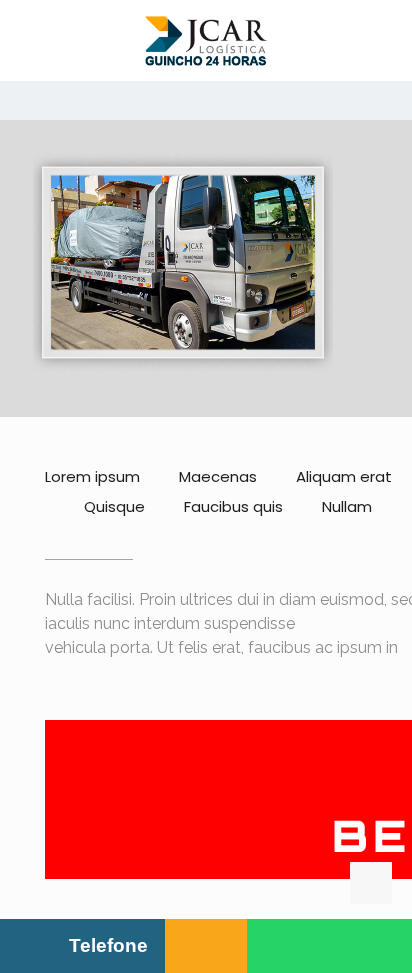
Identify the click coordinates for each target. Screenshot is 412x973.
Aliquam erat (344, 476)
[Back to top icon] (371, 883)
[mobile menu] (385, 40)
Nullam (347, 506)
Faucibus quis (233, 506)
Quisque (114, 506)
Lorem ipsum (92, 476)
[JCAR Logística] (206, 40)
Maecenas (218, 476)
